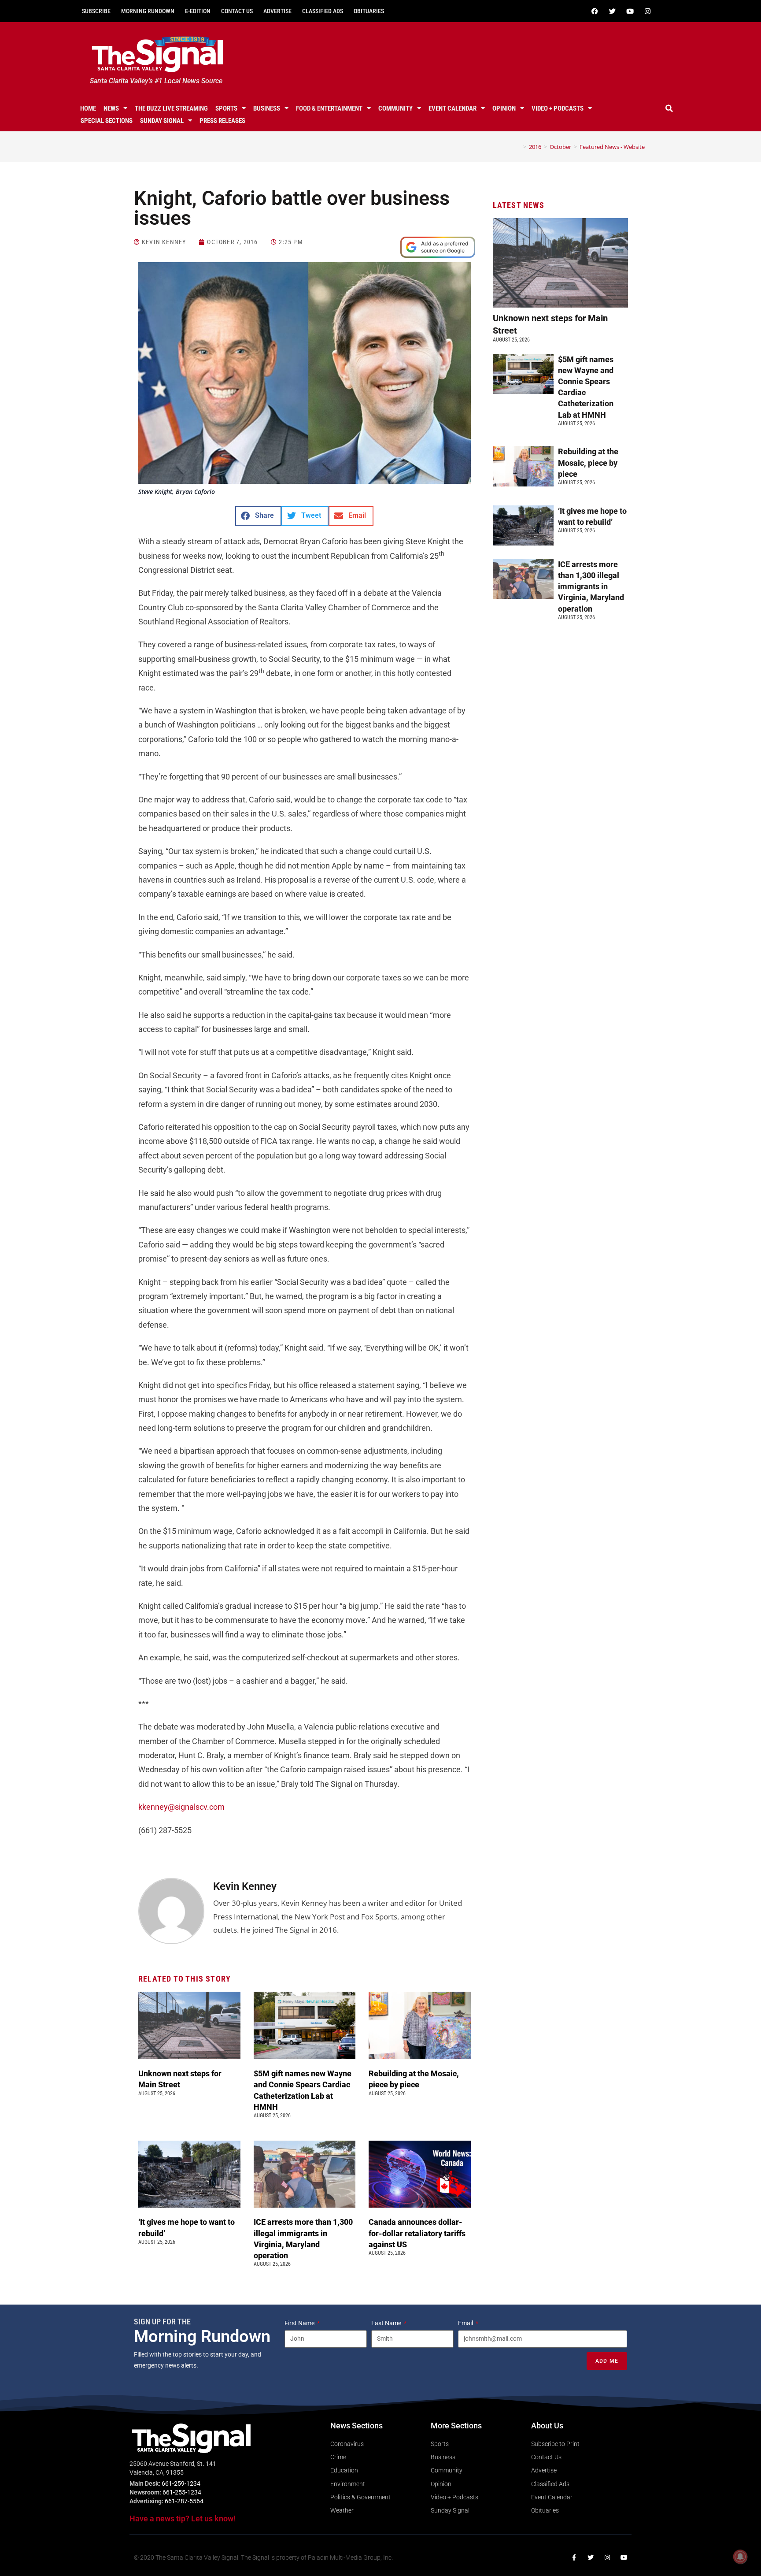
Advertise (277, 11)
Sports (226, 108)
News (111, 108)
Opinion (504, 108)
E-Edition (198, 11)
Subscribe (96, 11)
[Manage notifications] (740, 2557)
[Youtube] (630, 11)
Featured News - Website (612, 147)
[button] (669, 108)
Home (88, 108)
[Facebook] (595, 11)
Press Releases (222, 121)
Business (267, 108)
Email (466, 2323)
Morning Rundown (148, 11)
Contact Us (237, 11)
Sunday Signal (162, 121)
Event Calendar (453, 108)
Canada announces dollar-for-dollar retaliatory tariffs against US (417, 2233)
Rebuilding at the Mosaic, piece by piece (588, 462)
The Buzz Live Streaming (171, 108)
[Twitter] (612, 11)
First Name (300, 2323)
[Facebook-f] (574, 2557)
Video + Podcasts (558, 108)
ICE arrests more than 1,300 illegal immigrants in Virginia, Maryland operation (591, 586)
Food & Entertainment (329, 108)
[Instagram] (647, 11)
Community (395, 108)
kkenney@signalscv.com (181, 1807)
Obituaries (369, 11)
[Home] (518, 147)
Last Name (387, 2323)
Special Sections (107, 121)
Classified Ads (323, 11)
